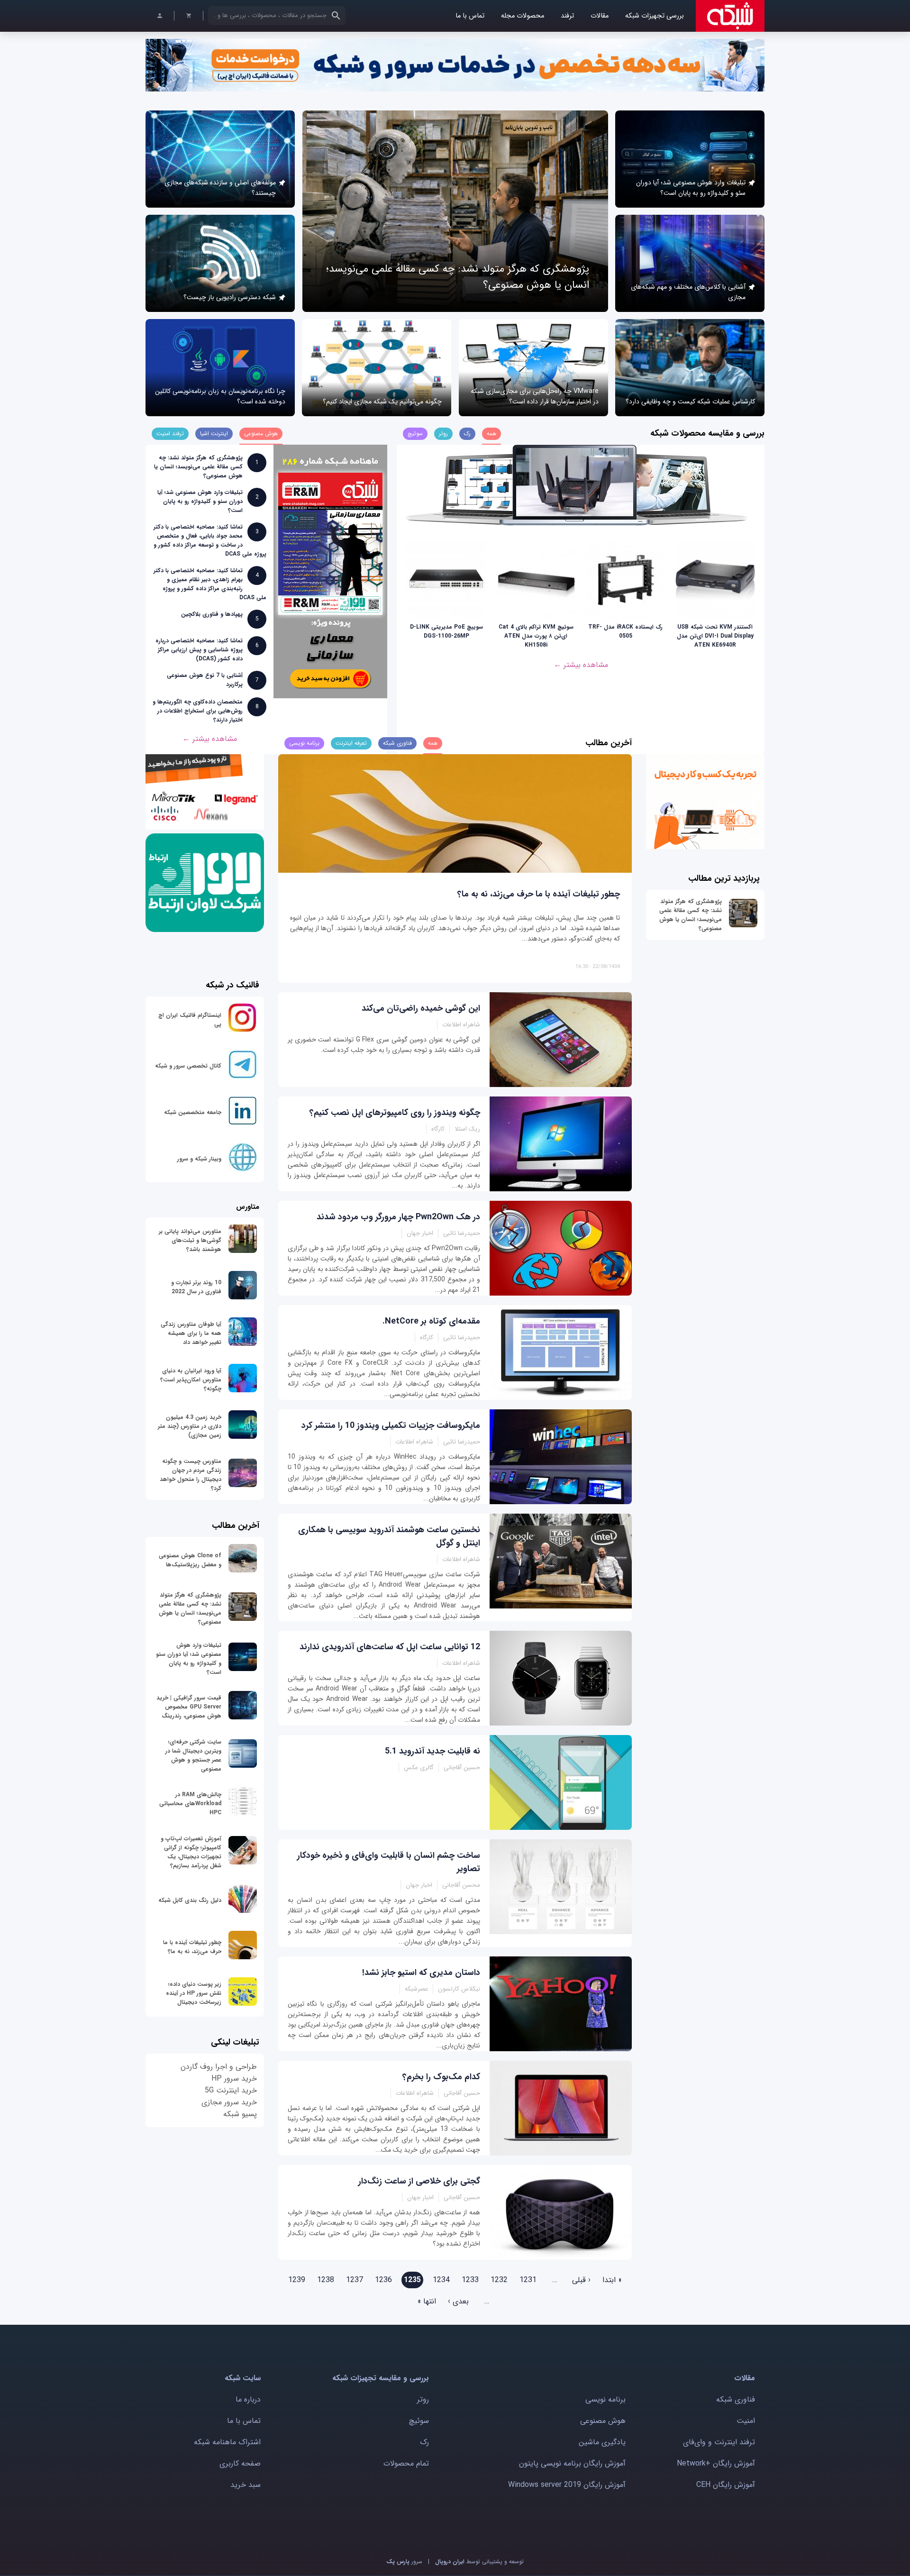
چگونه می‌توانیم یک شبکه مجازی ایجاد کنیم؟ (382, 402)
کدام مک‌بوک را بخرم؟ (441, 2077)
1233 (470, 2280)
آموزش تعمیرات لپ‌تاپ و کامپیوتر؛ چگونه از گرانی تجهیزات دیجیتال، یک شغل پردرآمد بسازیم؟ (191, 1852)
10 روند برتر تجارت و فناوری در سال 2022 (196, 1287)
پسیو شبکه (240, 2114)
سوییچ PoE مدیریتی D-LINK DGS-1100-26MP (446, 631)
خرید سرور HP (234, 2078)
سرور (404, 2562)
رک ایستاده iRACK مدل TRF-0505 (625, 631)
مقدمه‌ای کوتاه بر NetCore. (431, 1321)
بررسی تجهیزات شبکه (655, 16)
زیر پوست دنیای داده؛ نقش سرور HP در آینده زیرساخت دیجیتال (194, 1993)
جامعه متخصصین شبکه (193, 1112)
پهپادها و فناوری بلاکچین (212, 614)
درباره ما (248, 2399)
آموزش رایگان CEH (726, 2485)
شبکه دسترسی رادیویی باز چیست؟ (230, 297)
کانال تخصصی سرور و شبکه (188, 1066)
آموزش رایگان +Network (716, 2463)
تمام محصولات (406, 2463)
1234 (441, 2280)
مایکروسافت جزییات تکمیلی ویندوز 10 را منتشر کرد (391, 1425)
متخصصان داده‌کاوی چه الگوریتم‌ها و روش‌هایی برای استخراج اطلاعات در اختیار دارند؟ (198, 711)
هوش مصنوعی (603, 2421)
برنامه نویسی (605, 2399)
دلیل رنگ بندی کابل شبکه (190, 1900)
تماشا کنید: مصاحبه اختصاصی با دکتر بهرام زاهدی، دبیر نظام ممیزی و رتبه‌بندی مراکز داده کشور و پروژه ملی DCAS (210, 584)
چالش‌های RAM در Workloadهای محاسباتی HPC (190, 1804)
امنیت (746, 2421)
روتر (423, 2399)
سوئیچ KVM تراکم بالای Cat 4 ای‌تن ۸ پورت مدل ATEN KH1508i (536, 636)
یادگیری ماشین (602, 2442)
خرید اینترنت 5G (231, 2090)
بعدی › (458, 2301)
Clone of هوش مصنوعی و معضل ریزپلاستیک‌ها (190, 1560)
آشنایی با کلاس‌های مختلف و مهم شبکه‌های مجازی (688, 292)
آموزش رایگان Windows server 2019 (567, 2485)
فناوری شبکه (736, 2399)
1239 (297, 2280)
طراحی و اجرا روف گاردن (219, 2067)
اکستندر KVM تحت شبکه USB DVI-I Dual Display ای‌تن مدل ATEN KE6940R (715, 636)
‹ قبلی (581, 2280)
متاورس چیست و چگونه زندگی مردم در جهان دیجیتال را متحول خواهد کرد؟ (191, 1475)
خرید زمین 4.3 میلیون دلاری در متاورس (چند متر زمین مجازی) (190, 1426)
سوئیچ (419, 2421)
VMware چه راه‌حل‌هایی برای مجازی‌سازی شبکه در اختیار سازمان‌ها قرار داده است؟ (535, 396)
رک (424, 2442)
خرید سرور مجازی (229, 2102)
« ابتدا (612, 2280)
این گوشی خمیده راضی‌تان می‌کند (421, 1008)
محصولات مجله (523, 16)
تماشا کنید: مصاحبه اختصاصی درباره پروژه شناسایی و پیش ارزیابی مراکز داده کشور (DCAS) (199, 650)
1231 (528, 2280)
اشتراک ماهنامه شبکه (227, 2442)
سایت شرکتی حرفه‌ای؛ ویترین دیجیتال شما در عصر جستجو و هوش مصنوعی (193, 1755)
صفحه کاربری (240, 2463)
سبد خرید (246, 2485)
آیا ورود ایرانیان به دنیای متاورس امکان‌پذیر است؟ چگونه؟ (191, 1380)
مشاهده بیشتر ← (581, 665)
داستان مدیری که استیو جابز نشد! (421, 1973)
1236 (383, 2280)
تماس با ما (470, 16)
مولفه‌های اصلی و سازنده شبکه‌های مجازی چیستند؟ (220, 188)
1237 (355, 2280)
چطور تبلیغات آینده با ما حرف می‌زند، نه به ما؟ (539, 894)
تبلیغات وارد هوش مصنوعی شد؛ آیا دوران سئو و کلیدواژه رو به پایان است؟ (691, 188)
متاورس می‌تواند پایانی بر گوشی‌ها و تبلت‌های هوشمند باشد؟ (190, 1240)
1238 (326, 2280)
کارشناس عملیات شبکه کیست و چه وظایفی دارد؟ (690, 402)
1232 (499, 2280)
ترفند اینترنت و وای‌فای (719, 2442)
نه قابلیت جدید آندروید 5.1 (432, 1751)
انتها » (427, 2301)
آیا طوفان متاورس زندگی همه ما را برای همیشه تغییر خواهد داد (191, 1333)
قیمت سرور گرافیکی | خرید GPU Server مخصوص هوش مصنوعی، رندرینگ (189, 1707)
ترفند (567, 16)
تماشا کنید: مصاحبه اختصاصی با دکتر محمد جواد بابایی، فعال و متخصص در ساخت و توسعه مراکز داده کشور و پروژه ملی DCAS (210, 540)
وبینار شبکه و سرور (199, 1159)
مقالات (600, 16)
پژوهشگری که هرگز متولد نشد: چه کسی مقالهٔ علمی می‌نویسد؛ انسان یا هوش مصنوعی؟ (198, 467)
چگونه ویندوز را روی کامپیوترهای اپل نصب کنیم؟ (395, 1113)
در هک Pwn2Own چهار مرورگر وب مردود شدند (398, 1217)
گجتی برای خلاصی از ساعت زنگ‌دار (419, 2181)
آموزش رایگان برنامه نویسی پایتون (572, 2463)
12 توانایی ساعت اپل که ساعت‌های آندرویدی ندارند (390, 1647)
